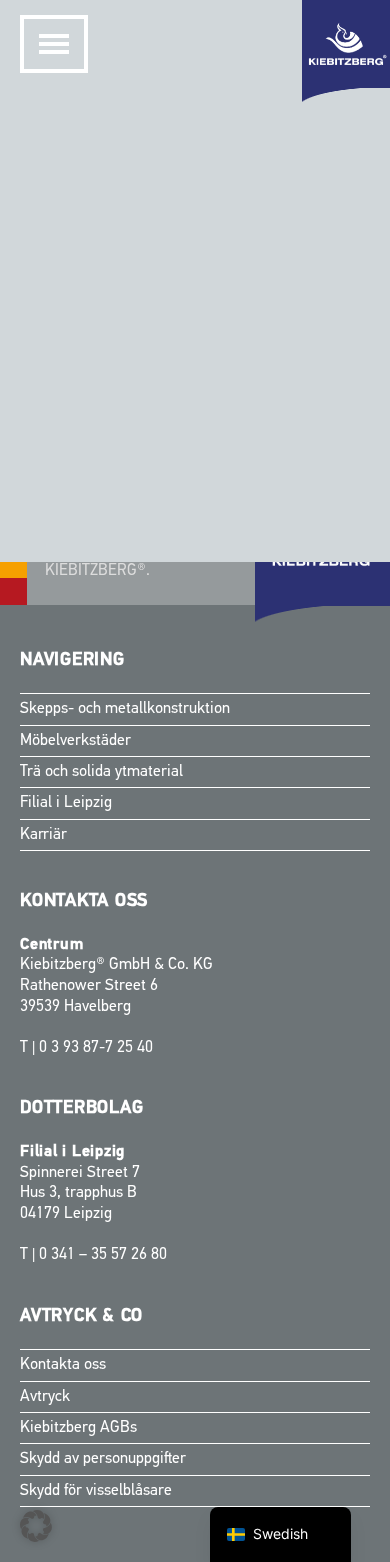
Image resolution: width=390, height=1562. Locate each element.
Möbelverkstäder (75, 741)
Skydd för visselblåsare (96, 1491)
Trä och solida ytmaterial (101, 772)
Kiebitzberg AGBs (78, 1428)
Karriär (43, 835)
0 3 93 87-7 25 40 (96, 1048)
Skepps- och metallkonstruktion (125, 709)
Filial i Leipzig (66, 803)
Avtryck (45, 1397)
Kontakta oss (63, 1365)
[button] (36, 1526)
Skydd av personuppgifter (103, 1459)
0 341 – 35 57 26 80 (103, 1255)
